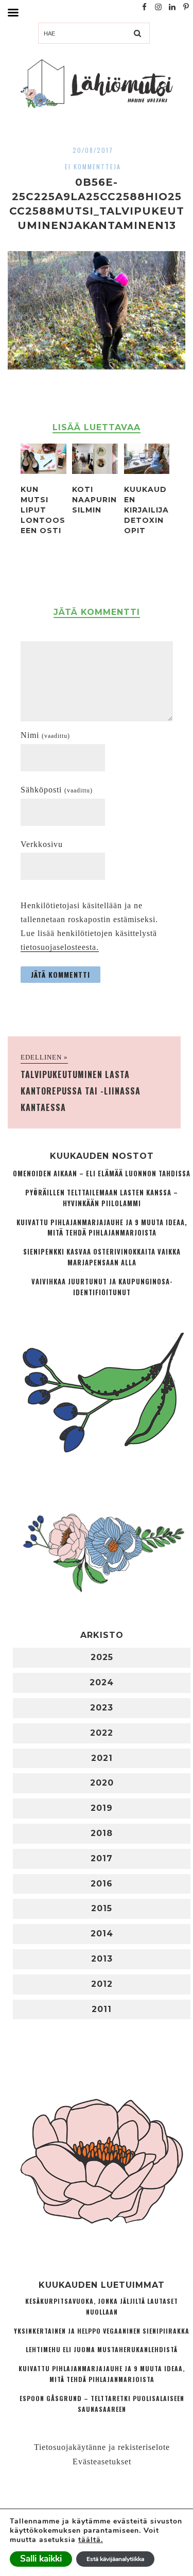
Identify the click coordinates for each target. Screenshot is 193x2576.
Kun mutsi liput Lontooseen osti (43, 510)
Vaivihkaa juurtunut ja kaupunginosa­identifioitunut (102, 1287)
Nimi (45, 735)
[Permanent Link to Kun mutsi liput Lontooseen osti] (43, 471)
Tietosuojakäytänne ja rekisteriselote (102, 2447)
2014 (102, 1934)
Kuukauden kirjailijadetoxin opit (146, 510)
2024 (102, 1682)
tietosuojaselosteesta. (60, 947)
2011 (102, 2009)
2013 (102, 1959)
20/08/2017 (93, 150)
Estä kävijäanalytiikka (115, 2559)
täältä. (91, 2540)
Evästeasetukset (102, 2462)
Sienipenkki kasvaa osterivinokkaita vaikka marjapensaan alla (102, 1257)
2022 (102, 1733)
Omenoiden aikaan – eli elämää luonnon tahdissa (102, 1174)
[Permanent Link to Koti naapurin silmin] (95, 471)
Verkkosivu (42, 844)
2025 (102, 1657)
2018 (102, 1833)
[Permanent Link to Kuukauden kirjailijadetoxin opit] (147, 471)
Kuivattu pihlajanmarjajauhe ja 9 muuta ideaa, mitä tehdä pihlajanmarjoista (102, 1228)
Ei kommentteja (93, 166)
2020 (102, 1783)
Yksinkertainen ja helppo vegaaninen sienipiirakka (102, 2331)
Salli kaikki (41, 2559)
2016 (102, 1884)
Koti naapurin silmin (94, 500)
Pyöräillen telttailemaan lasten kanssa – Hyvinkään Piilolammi (102, 1198)
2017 (102, 1858)
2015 (102, 1908)
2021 (102, 1758)
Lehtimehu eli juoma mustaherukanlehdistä (102, 2349)
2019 (102, 1808)
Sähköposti (57, 790)
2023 (102, 1708)
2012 (102, 1984)
